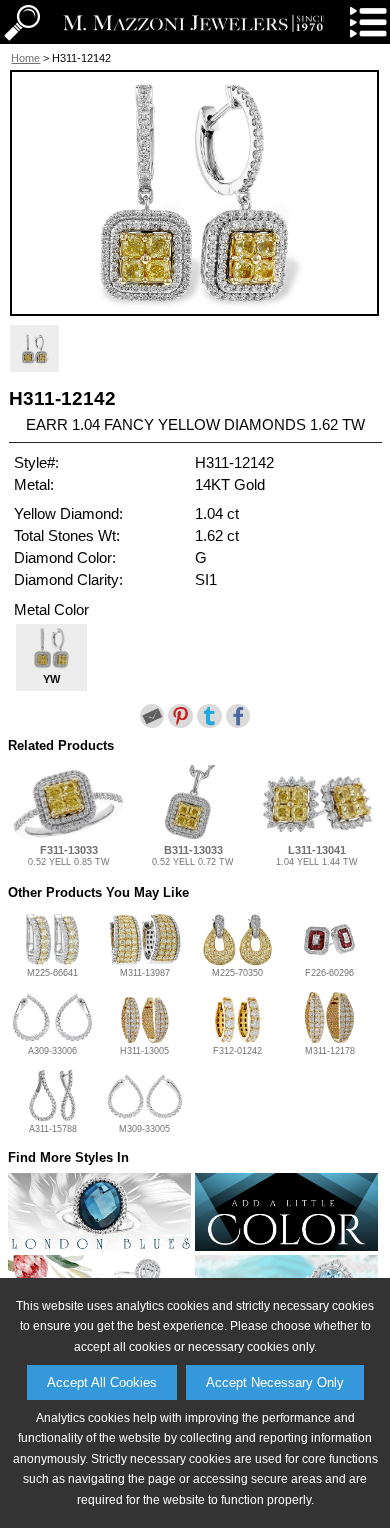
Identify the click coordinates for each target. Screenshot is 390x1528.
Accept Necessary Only (275, 1382)
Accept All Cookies (102, 1382)
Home (25, 58)
